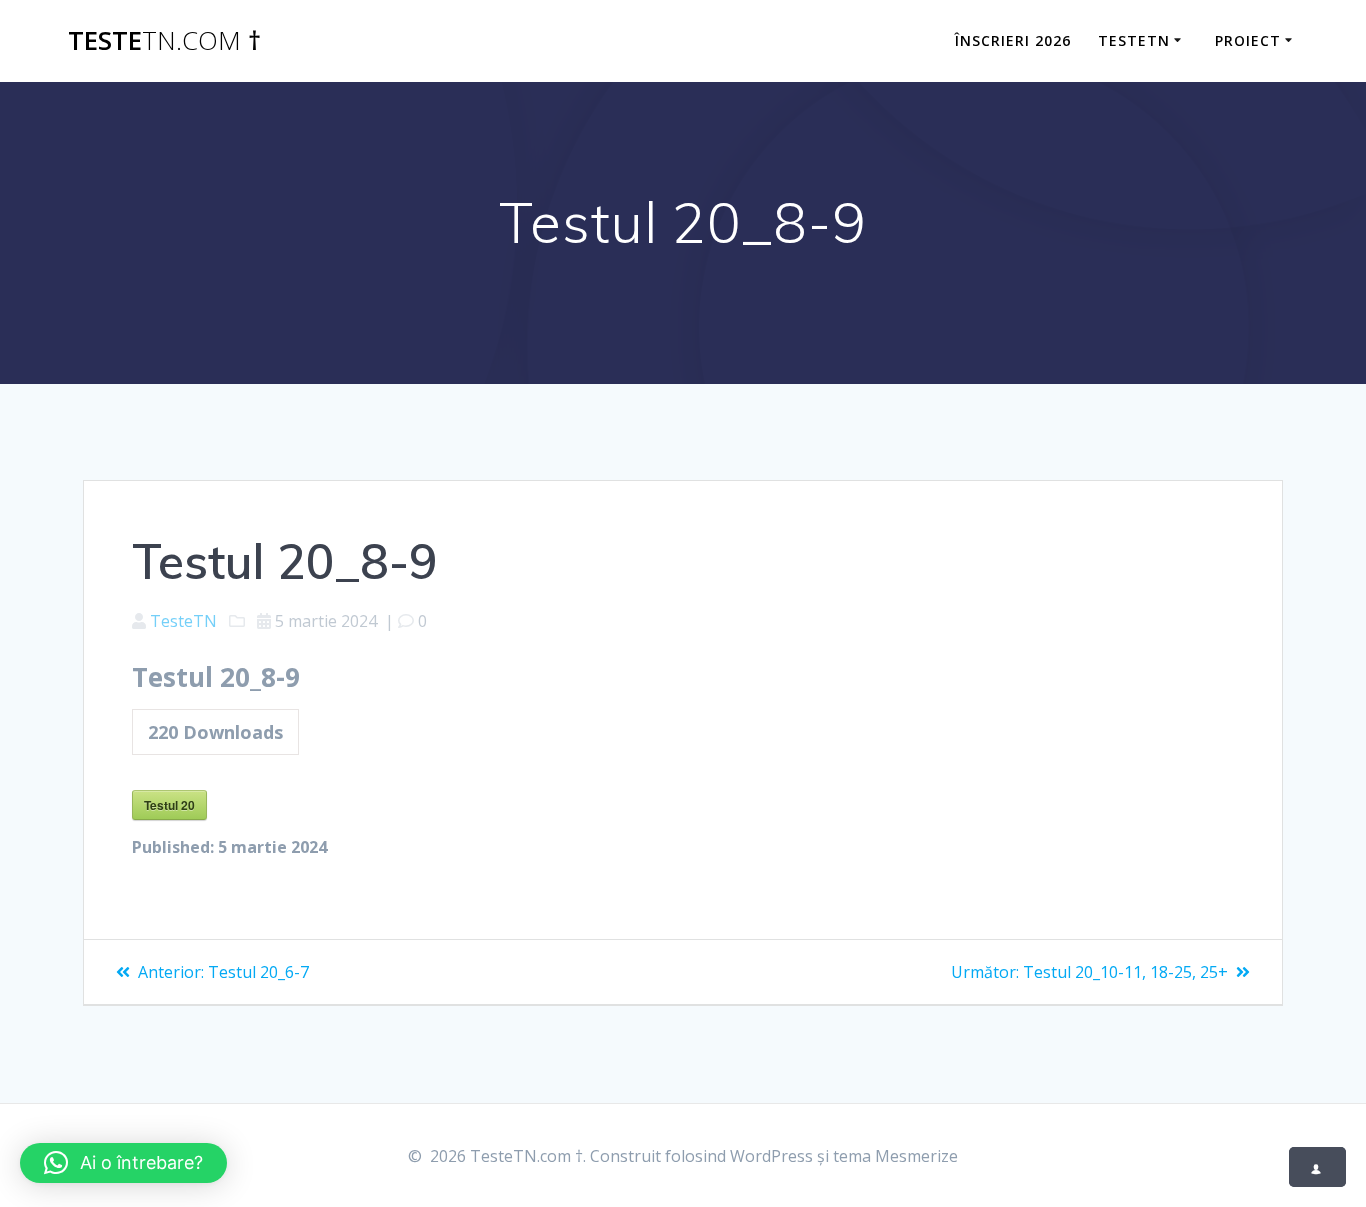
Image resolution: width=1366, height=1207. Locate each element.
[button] (123, 1163)
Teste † (164, 41)
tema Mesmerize (895, 1156)
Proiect (1248, 40)
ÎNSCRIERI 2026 (1013, 40)
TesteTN (1134, 40)
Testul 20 (169, 805)
